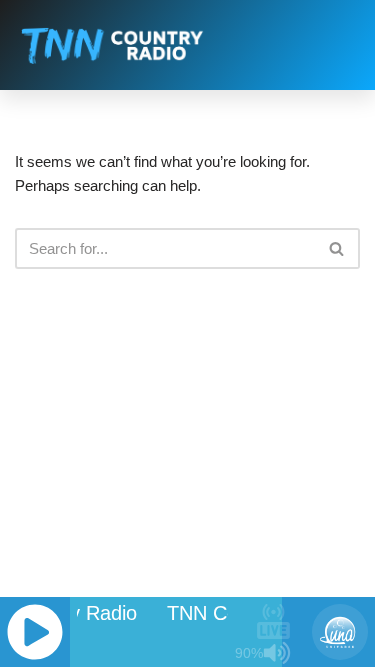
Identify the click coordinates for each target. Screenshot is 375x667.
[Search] (337, 248)
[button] (340, 45)
